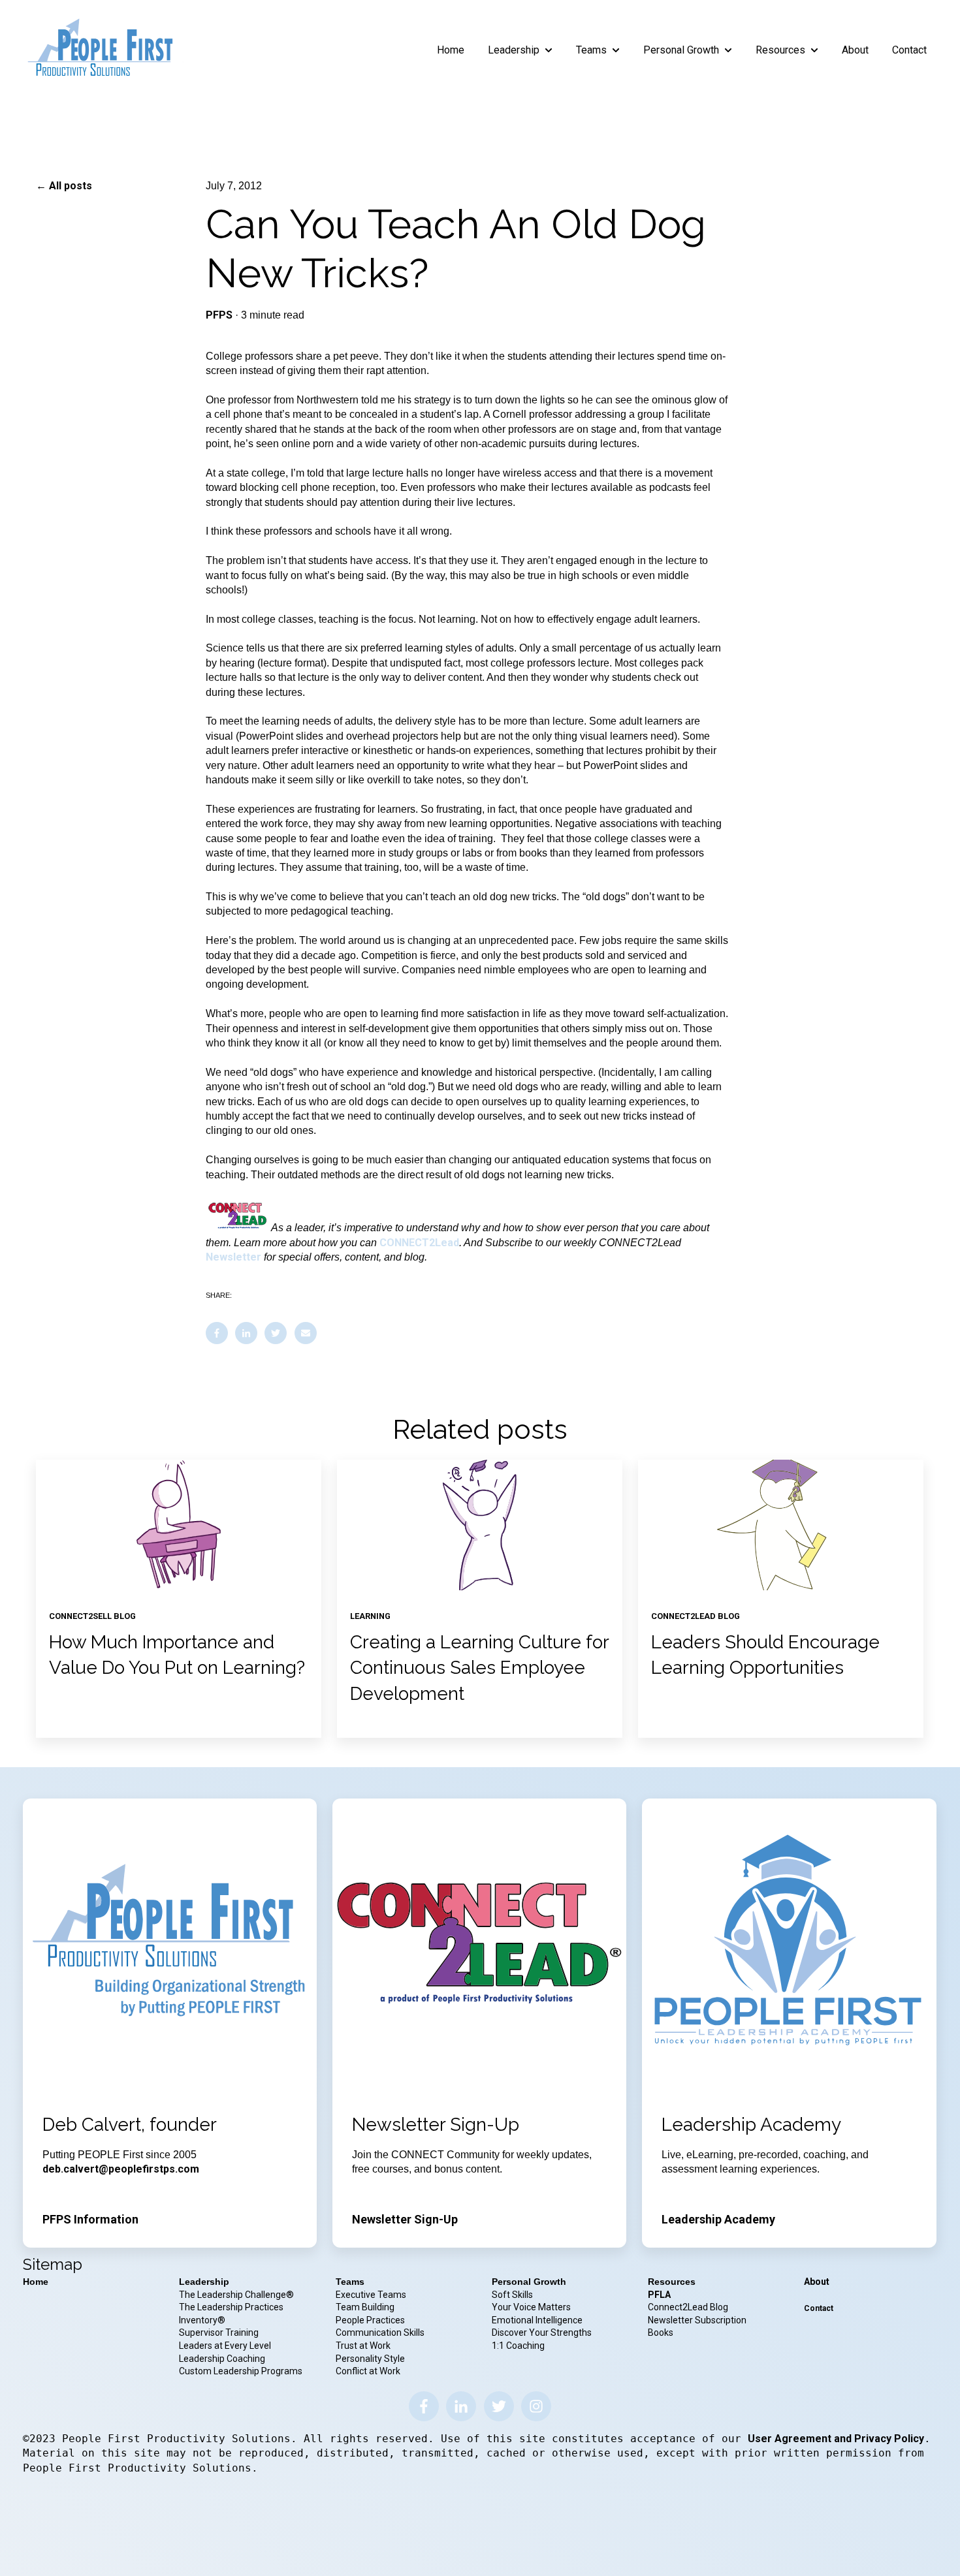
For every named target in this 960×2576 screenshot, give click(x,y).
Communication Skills (381, 2333)
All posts (71, 186)
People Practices (371, 2320)
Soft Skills (512, 2295)
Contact (909, 50)
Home (451, 50)
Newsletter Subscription (697, 2320)
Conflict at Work (368, 2371)
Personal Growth (681, 50)
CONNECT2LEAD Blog (696, 1616)
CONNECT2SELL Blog (92, 1616)
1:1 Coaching (518, 2346)
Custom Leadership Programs (241, 2371)
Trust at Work (364, 2346)
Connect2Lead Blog (688, 2307)
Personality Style (371, 2359)
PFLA (659, 2295)
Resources (780, 50)
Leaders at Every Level (226, 2346)
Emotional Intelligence (537, 2320)
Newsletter (235, 1257)
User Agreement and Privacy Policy (836, 2439)
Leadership (514, 50)
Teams (591, 50)
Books (661, 2333)
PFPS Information (90, 2219)
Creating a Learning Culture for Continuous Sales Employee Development (479, 1668)
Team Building (365, 2307)
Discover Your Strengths (542, 2333)
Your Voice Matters (531, 2307)
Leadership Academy (718, 2219)
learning (370, 1616)
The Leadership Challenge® (236, 2295)
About (855, 50)
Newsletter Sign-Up (405, 2219)
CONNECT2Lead (419, 1243)
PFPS (219, 315)
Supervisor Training (219, 2333)
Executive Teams (371, 2295)
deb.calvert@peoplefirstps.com (121, 2169)
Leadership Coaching (223, 2359)
